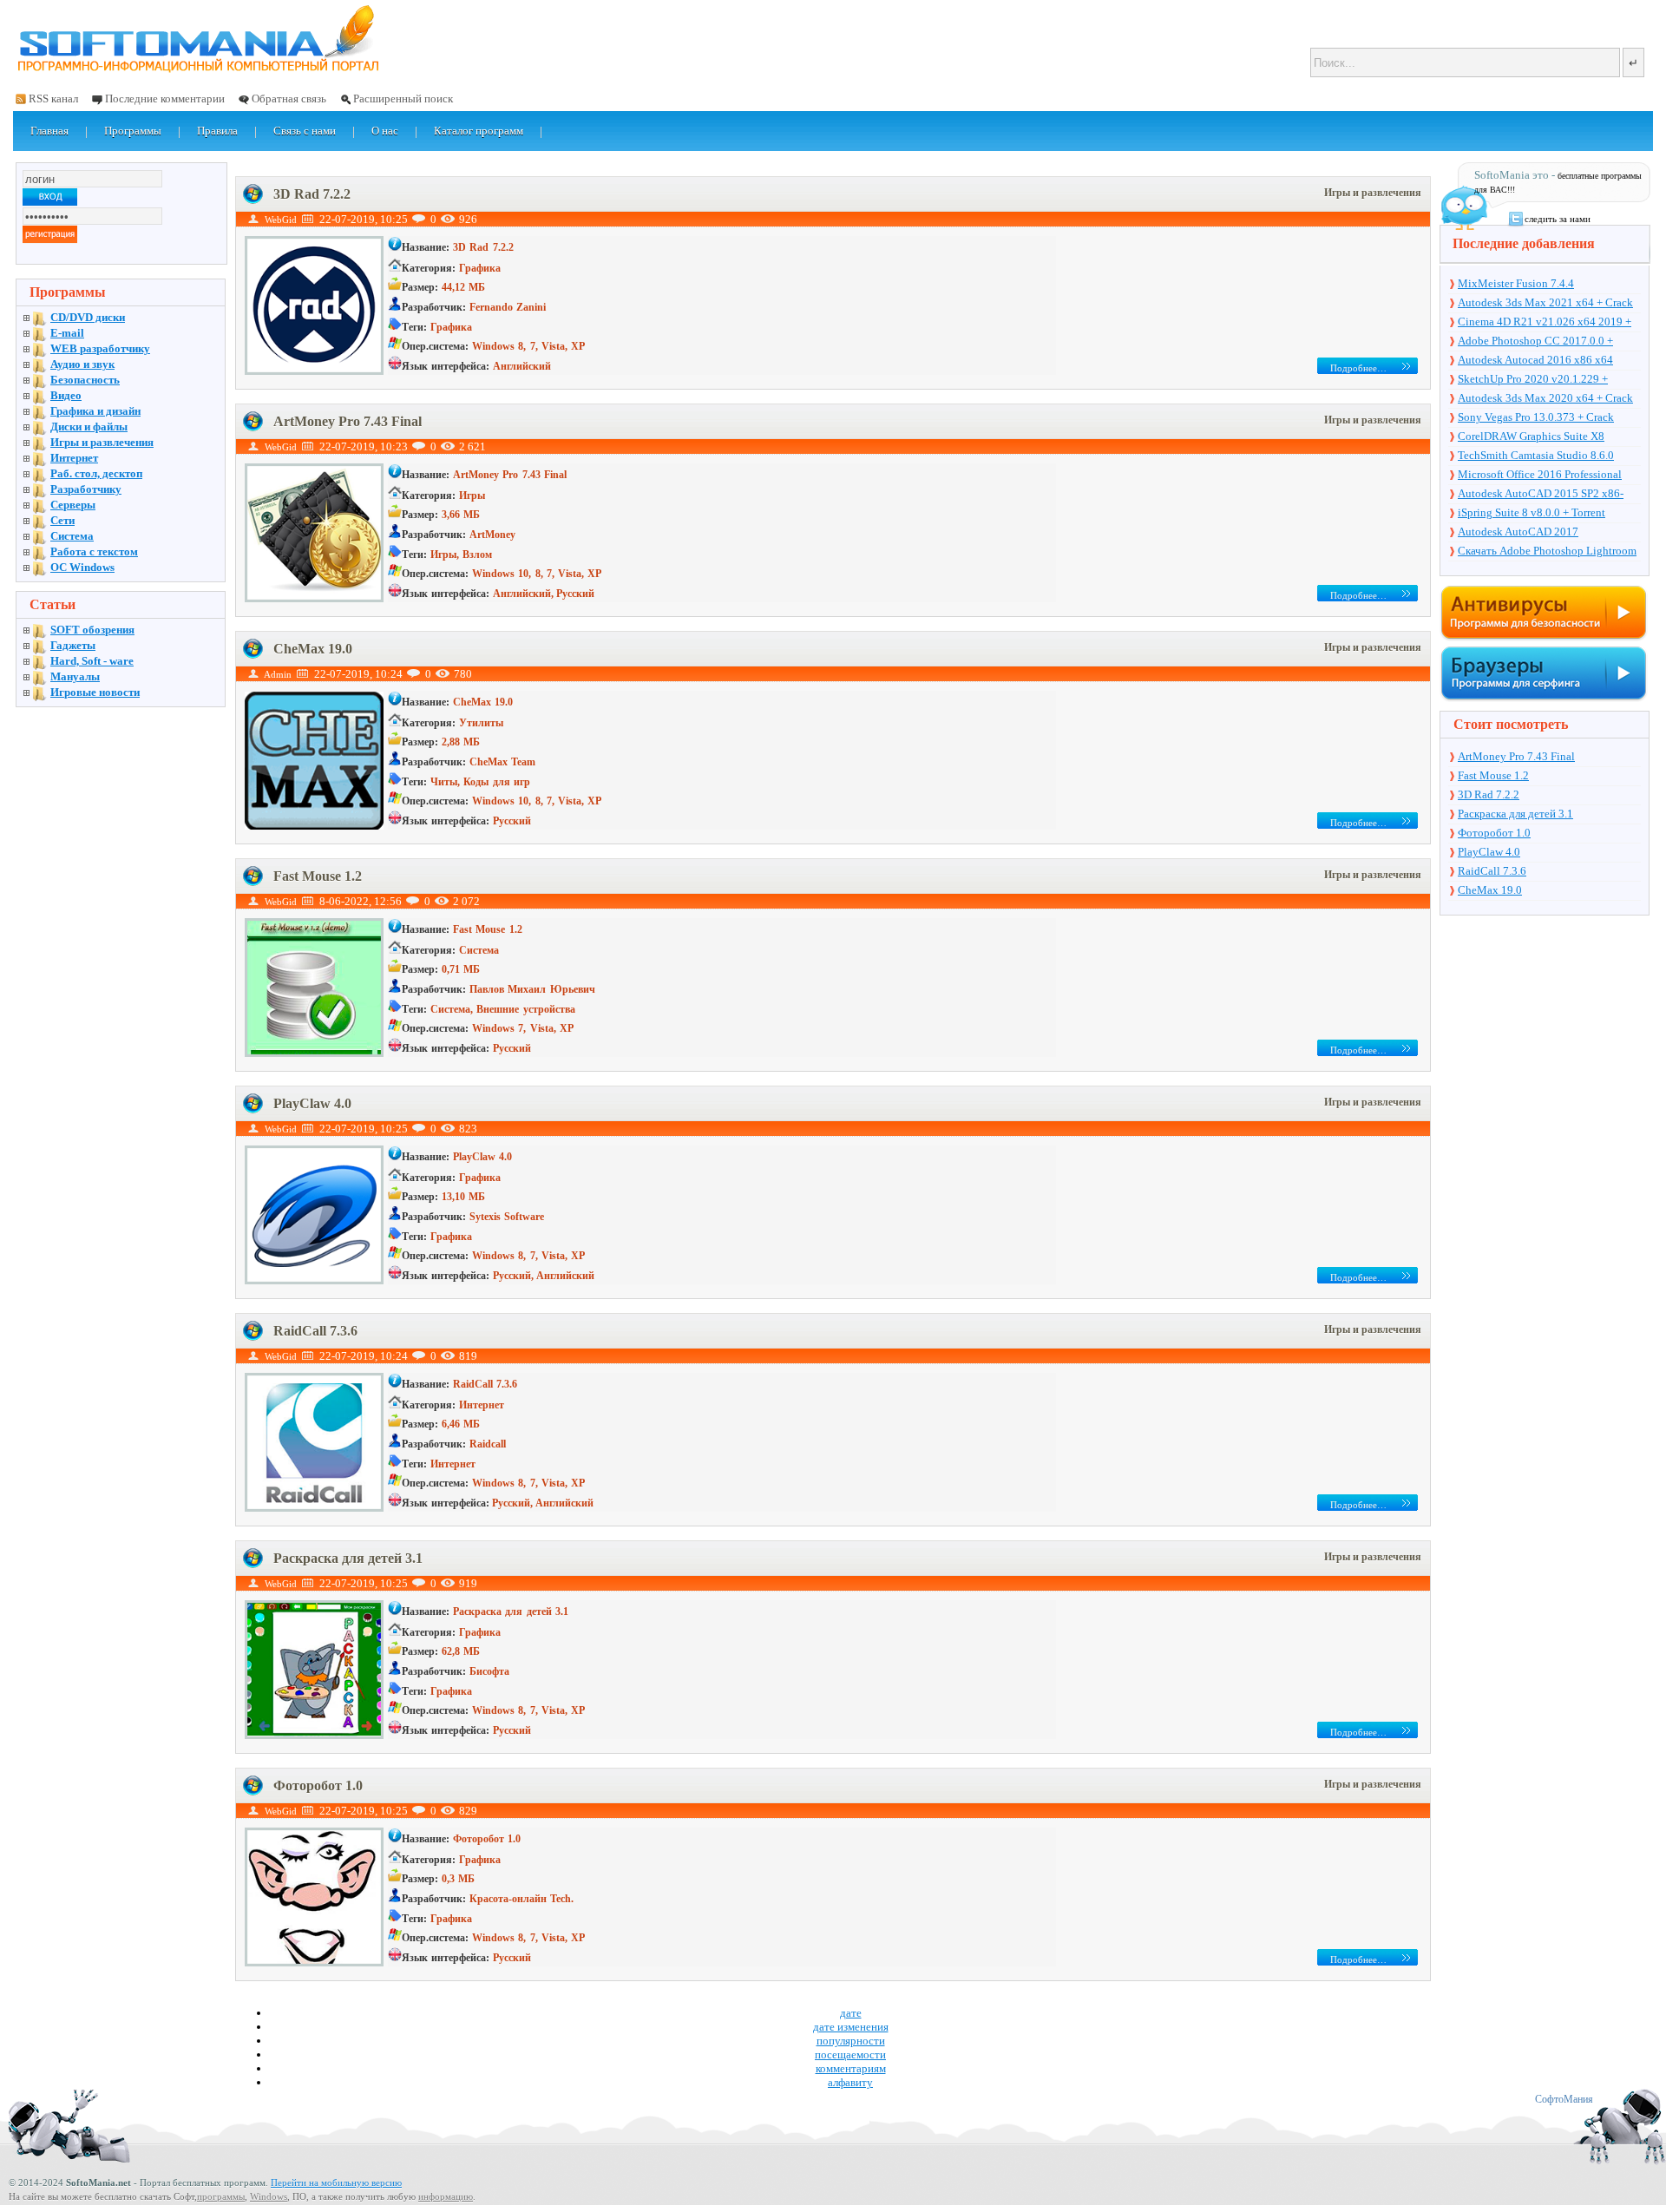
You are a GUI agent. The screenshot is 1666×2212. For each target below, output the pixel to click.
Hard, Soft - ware (92, 661)
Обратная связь (289, 98)
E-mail (67, 333)
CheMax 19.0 (313, 649)
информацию (446, 2196)
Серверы (73, 505)
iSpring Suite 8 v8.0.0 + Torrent (1532, 512)
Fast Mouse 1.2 (318, 876)
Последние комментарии (165, 98)
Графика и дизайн (95, 411)
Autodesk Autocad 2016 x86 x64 (1535, 360)
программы (221, 2196)
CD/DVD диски (88, 317)
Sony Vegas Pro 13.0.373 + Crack (1536, 417)
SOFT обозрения (92, 630)
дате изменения (851, 2027)
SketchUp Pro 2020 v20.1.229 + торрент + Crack (1533, 380)
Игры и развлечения (1373, 193)
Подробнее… (1358, 368)
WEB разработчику (100, 348)
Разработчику (86, 489)
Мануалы (75, 676)
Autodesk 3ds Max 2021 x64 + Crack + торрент (1545, 304)
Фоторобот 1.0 (318, 1785)
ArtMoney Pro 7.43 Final (348, 421)
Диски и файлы (89, 427)
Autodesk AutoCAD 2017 (1518, 532)
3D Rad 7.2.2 (312, 194)
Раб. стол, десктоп (96, 473)
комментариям (851, 2068)
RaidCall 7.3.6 (315, 1331)
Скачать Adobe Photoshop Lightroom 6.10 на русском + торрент (1547, 552)
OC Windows (82, 567)
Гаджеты (73, 645)
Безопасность (85, 380)
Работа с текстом (94, 551)
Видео (66, 395)
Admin (278, 674)
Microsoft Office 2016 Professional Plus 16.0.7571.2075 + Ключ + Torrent (1548, 476)
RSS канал (53, 98)
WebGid (281, 220)
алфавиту (850, 2082)
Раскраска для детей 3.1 (348, 1558)
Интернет (74, 458)
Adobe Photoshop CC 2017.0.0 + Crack (1535, 342)
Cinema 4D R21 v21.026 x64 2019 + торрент (1545, 323)
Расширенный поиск (403, 98)
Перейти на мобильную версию (336, 2182)
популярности (851, 2041)
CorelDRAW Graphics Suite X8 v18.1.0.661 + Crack (1531, 437)
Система (72, 536)
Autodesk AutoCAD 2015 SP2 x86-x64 (1541, 495)
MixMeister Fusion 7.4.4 (1516, 283)
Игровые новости (95, 692)
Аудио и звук (82, 364)
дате (851, 2013)
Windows (269, 2196)
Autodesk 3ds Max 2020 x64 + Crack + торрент (1545, 399)
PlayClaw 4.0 (312, 1103)
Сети (62, 520)
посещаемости (850, 2054)
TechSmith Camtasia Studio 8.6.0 (1536, 455)
